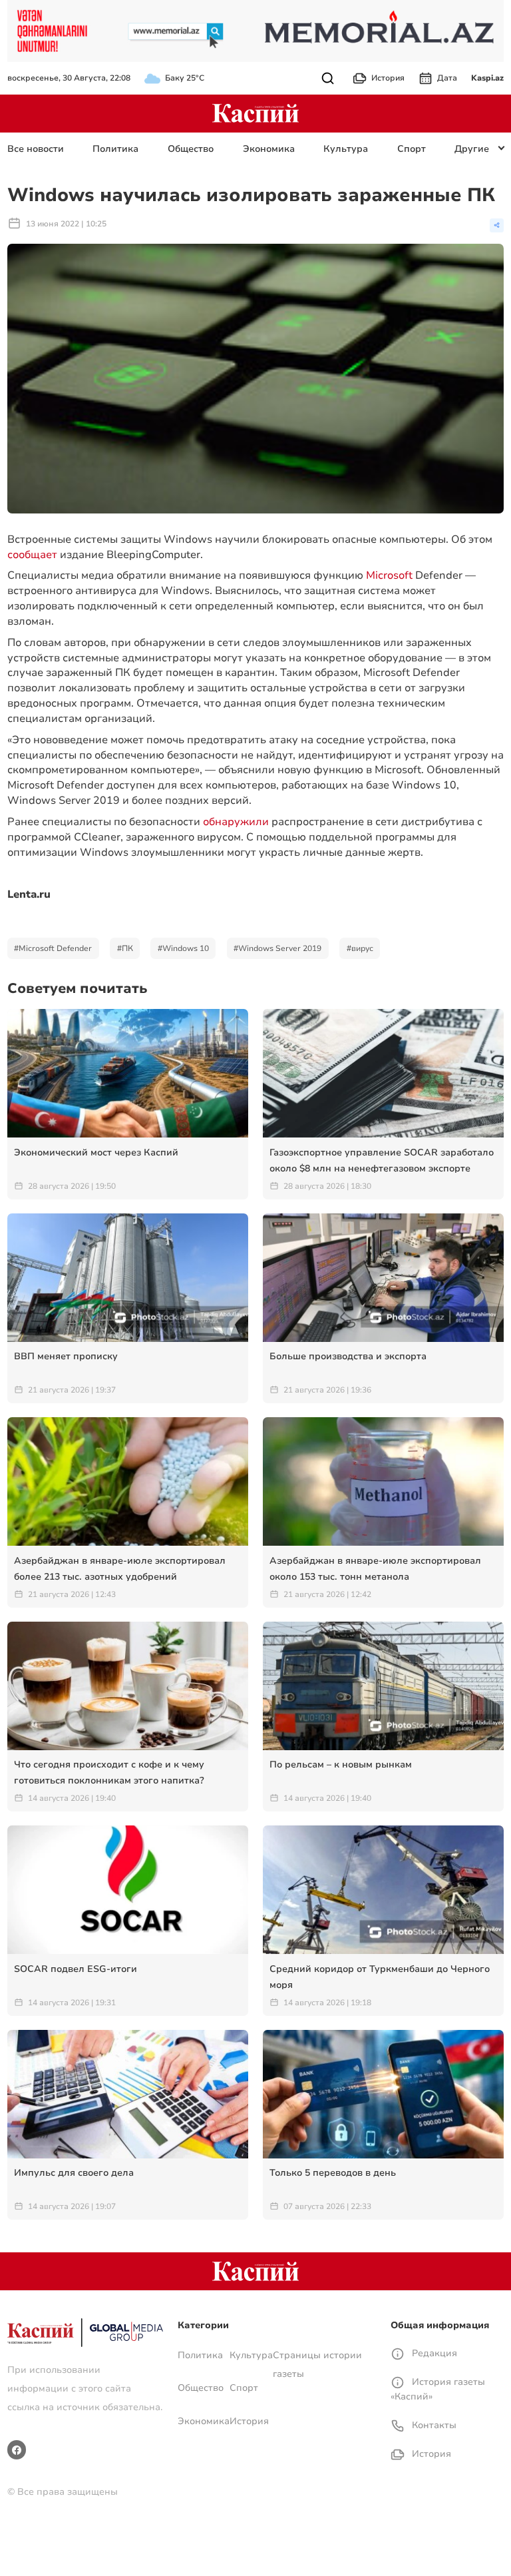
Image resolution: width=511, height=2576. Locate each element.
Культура (346, 149)
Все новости (36, 149)
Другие (472, 149)
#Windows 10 (183, 948)
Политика (115, 149)
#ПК (125, 948)
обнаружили (236, 822)
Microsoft (389, 575)
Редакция (433, 2353)
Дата (447, 78)
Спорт (412, 149)
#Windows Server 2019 (277, 948)
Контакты (433, 2425)
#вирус (360, 948)
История (388, 78)
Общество (191, 149)
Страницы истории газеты (317, 2365)
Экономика (269, 149)
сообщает (32, 555)
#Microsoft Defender (53, 948)
